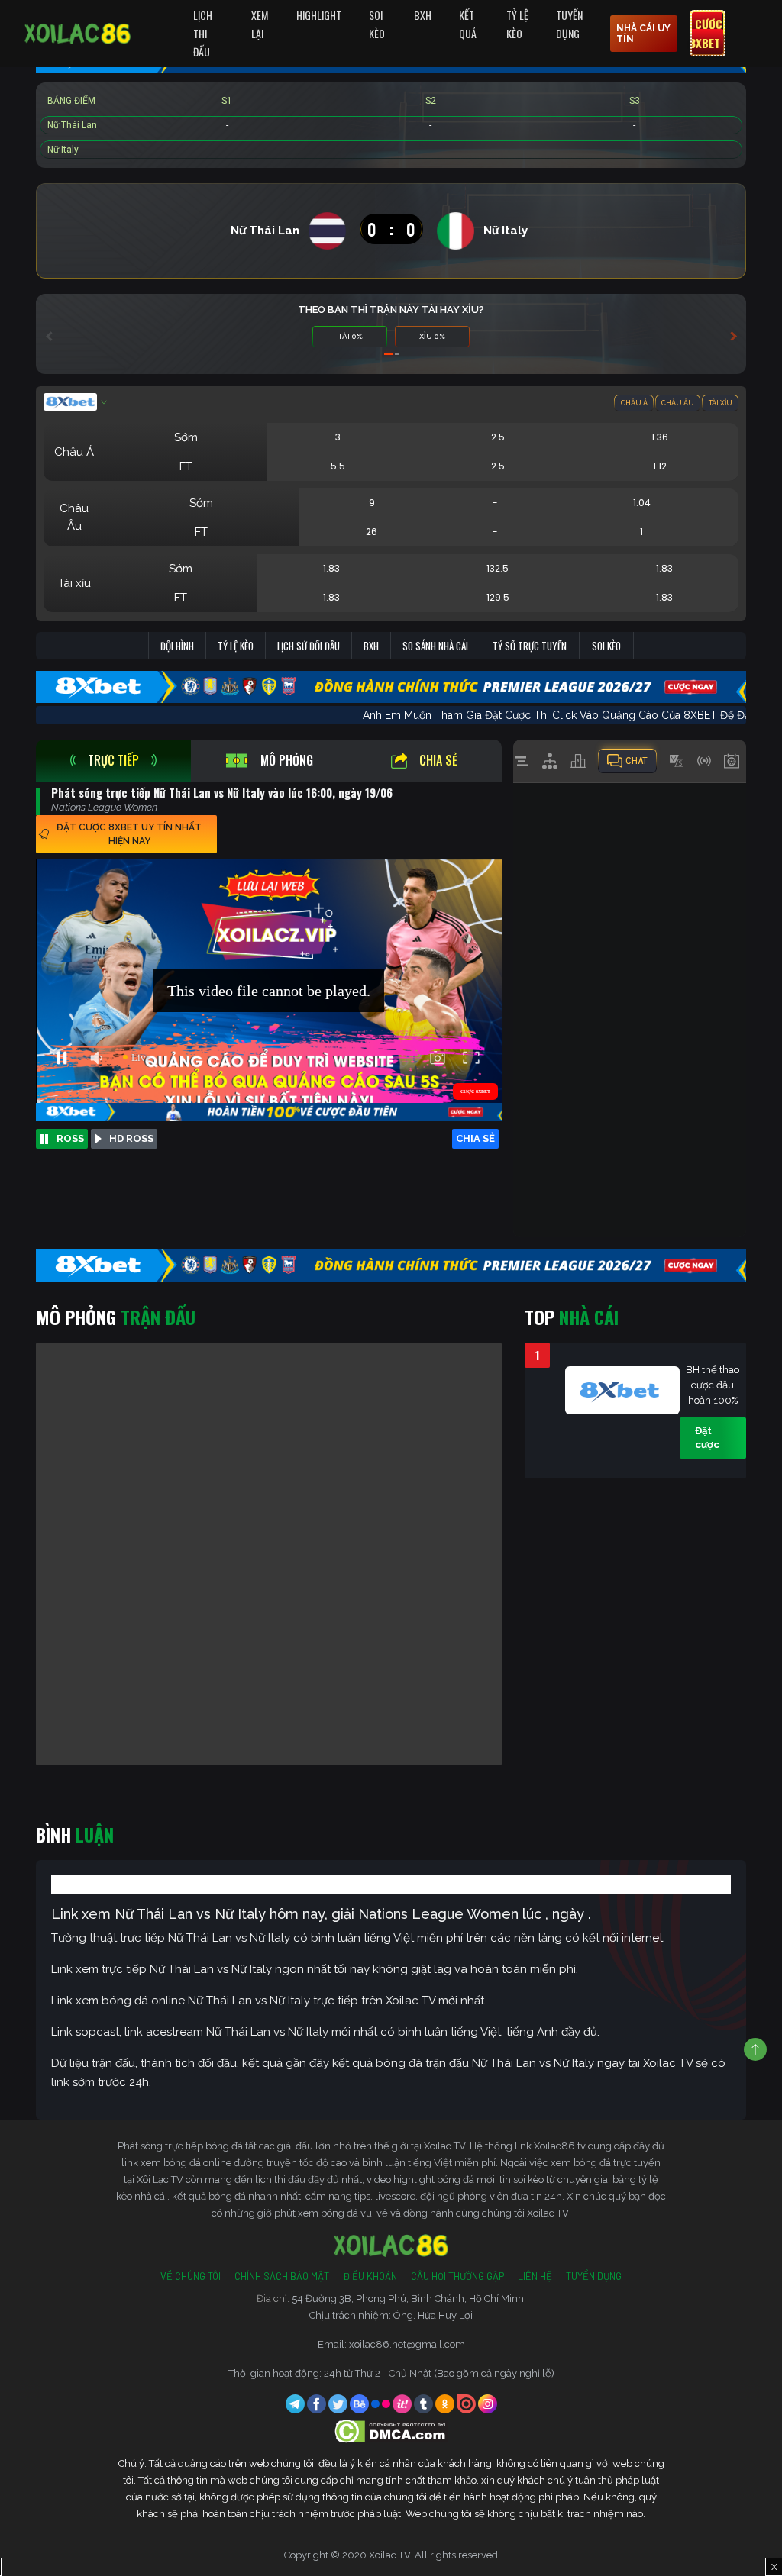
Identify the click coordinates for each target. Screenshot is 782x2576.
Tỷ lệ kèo (236, 646)
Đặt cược (707, 1438)
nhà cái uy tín (643, 34)
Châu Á (634, 403)
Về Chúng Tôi (191, 2276)
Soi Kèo (377, 24)
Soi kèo (606, 646)
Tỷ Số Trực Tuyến (530, 646)
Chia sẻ (438, 760)
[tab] (113, 761)
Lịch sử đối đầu (309, 646)
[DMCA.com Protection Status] (391, 2431)
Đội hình (177, 646)
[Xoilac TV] (78, 34)
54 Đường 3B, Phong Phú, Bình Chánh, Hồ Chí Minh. (409, 2299)
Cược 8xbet (706, 34)
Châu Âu (678, 403)
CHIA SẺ (475, 1138)
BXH (423, 15)
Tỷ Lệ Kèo (517, 24)
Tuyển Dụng (569, 24)
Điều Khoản (370, 2276)
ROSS (70, 1138)
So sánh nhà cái (435, 646)
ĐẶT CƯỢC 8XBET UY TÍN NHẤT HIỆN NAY (129, 834)
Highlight (319, 15)
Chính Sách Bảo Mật (282, 2276)
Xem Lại (260, 24)
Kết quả (468, 24)
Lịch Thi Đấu (203, 33)
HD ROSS (131, 1138)
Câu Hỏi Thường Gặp (457, 2276)
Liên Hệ (535, 2276)
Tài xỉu (721, 403)
